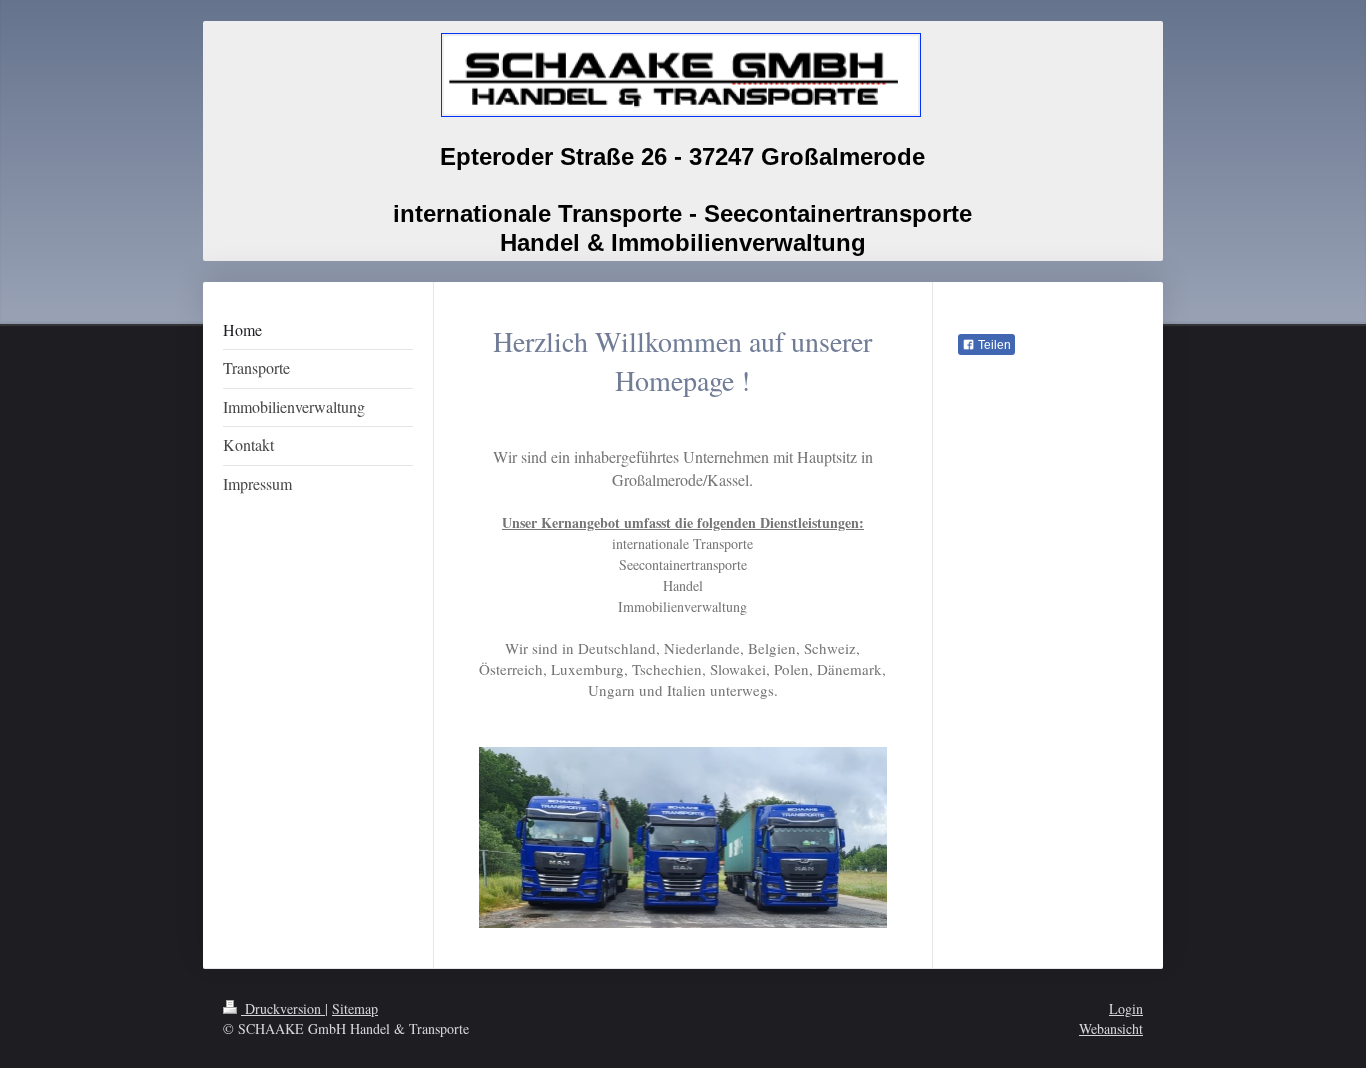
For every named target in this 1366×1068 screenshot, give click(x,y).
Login (1126, 1008)
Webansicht (1111, 1028)
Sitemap (355, 1008)
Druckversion (283, 1008)
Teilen (993, 345)
